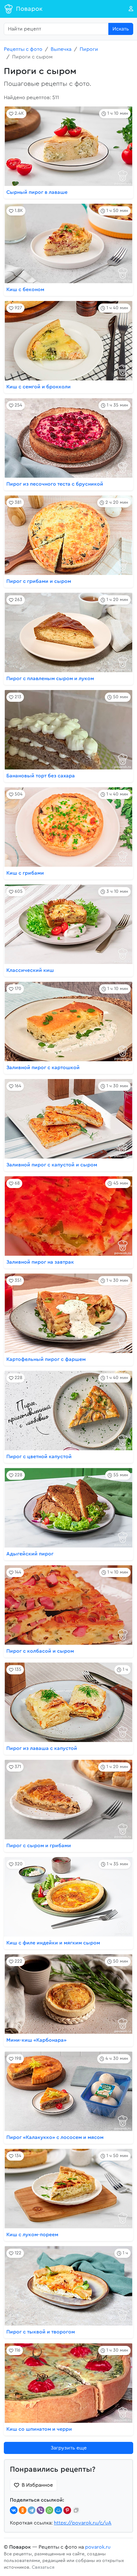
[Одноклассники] (23, 2510)
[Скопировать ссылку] (76, 2510)
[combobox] (56, 29)
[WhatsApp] (49, 2510)
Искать (121, 29)
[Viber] (40, 2510)
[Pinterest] (67, 2510)
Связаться (43, 2567)
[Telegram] (32, 2510)
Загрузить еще (69, 2448)
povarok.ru (98, 2547)
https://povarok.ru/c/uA (83, 2523)
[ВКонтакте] (14, 2510)
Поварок (29, 9)
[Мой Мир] (58, 2510)
